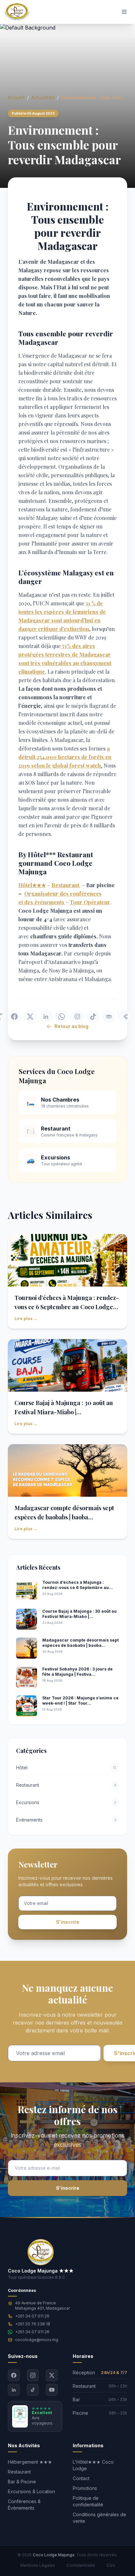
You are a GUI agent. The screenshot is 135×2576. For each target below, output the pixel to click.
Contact (81, 2478)
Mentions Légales (38, 2565)
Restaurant (19, 2472)
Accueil (16, 97)
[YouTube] (52, 2390)
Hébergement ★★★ (30, 2462)
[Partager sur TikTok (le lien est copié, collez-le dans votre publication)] (93, 1017)
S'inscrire (68, 1922)
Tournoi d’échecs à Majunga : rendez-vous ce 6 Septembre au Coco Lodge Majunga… (67, 1307)
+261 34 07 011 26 (32, 2316)
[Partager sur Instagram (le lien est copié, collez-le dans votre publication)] (77, 1017)
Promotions (85, 2488)
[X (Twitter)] (52, 2375)
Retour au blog (71, 1026)
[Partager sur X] (30, 1017)
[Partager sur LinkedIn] (46, 1017)
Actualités (43, 97)
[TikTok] (33, 2390)
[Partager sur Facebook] (14, 1017)
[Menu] (124, 12)
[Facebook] (14, 2375)
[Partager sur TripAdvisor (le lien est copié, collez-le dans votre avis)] (109, 1017)
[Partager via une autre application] (125, 1017)
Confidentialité (81, 2565)
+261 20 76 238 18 (33, 2324)
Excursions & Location (31, 2491)
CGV (111, 2565)
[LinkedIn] (14, 2390)
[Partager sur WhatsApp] (62, 1017)
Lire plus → (26, 1319)
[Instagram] (33, 2375)
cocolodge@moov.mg (37, 2340)
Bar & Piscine (22, 2482)
